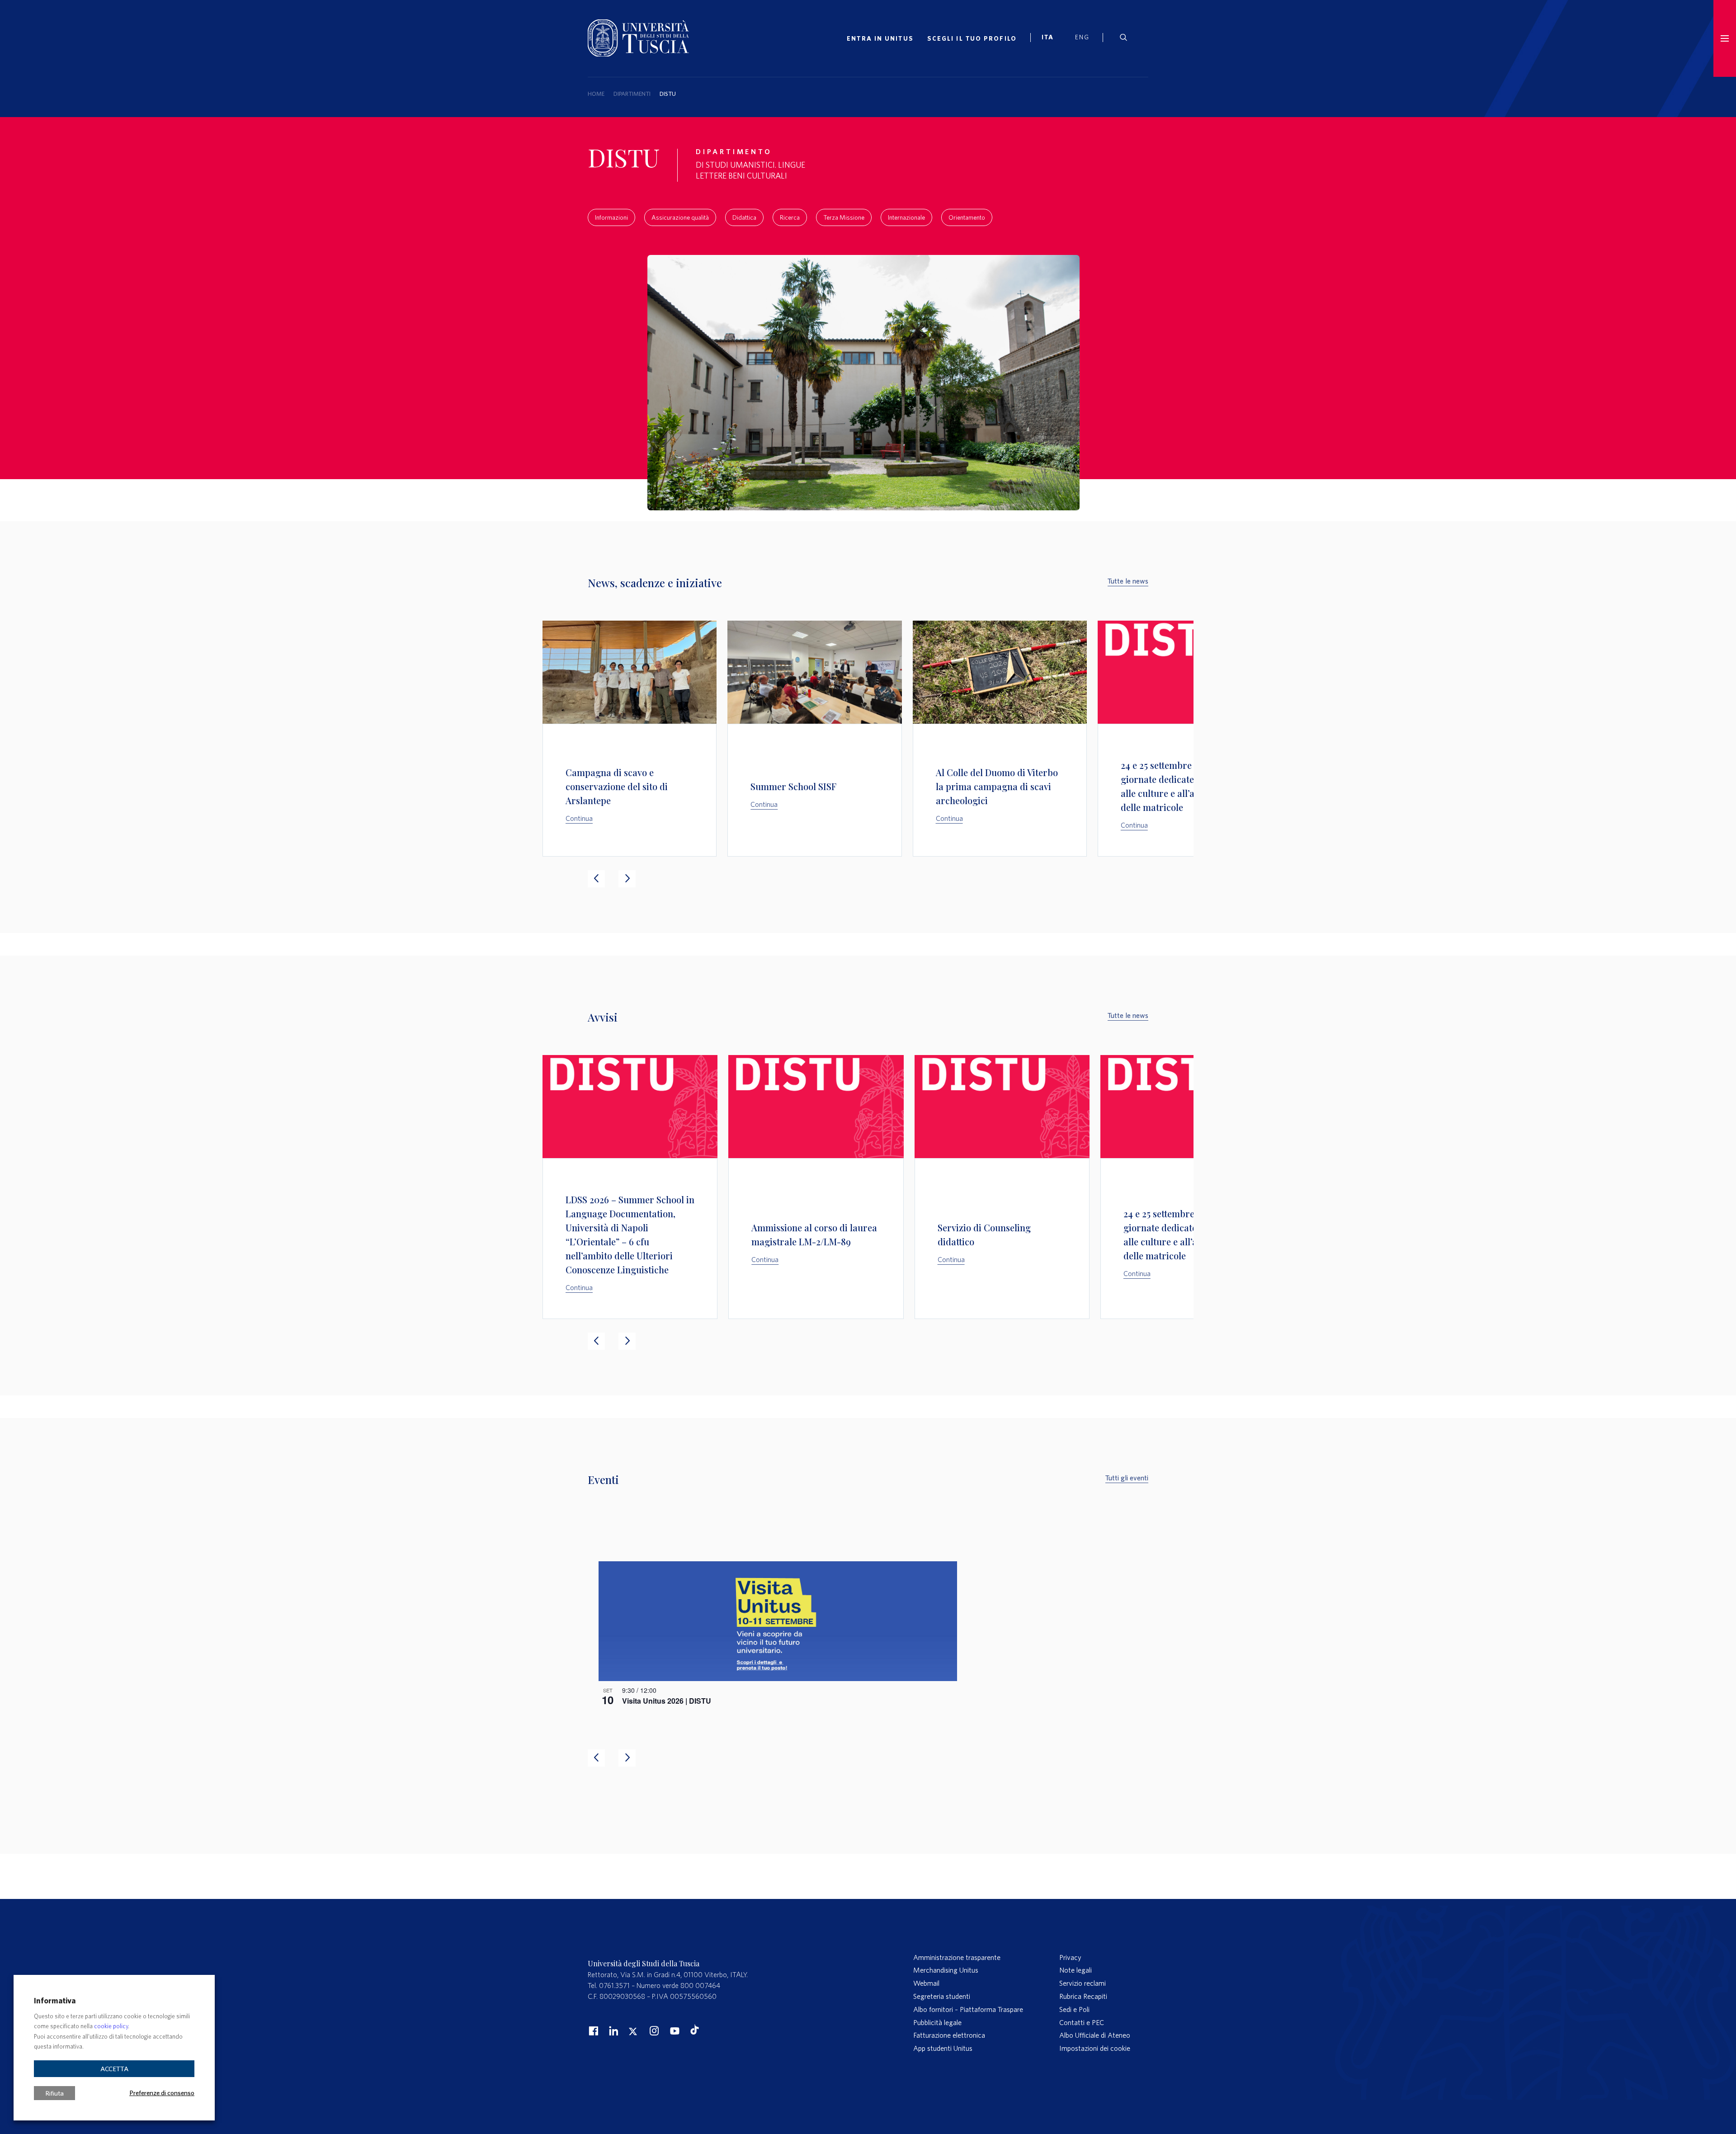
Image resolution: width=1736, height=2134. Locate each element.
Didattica (744, 217)
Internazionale (906, 217)
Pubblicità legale (937, 2022)
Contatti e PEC (1082, 2022)
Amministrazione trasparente (957, 1957)
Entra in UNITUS (880, 38)
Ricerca (790, 217)
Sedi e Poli (1074, 2009)
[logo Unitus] (638, 54)
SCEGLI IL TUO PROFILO (972, 38)
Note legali (1076, 1970)
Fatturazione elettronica (949, 2035)
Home (596, 94)
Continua (579, 818)
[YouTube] (674, 2030)
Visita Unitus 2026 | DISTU (667, 1701)
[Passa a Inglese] (1086, 38)
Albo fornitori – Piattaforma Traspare (968, 2009)
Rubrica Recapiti (1083, 1996)
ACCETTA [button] (114, 2069)
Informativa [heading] (55, 2000)
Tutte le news (1128, 581)
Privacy (1070, 1957)
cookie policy (111, 2026)
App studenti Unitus (943, 2048)
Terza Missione (844, 217)
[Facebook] (592, 2030)
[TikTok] (695, 2032)
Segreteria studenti (942, 1996)
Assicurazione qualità (680, 217)
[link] (1052, 38)
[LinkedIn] (613, 2030)
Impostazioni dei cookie (1095, 2048)
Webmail (926, 1983)
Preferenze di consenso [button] (162, 2092)
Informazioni (611, 217)
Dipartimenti (632, 94)
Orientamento (967, 217)
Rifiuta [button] (54, 2093)
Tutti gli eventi (1127, 1478)
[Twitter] (633, 2030)
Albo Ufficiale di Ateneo (1095, 2035)
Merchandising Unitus (946, 1970)
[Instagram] (653, 2030)
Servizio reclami (1083, 1983)
